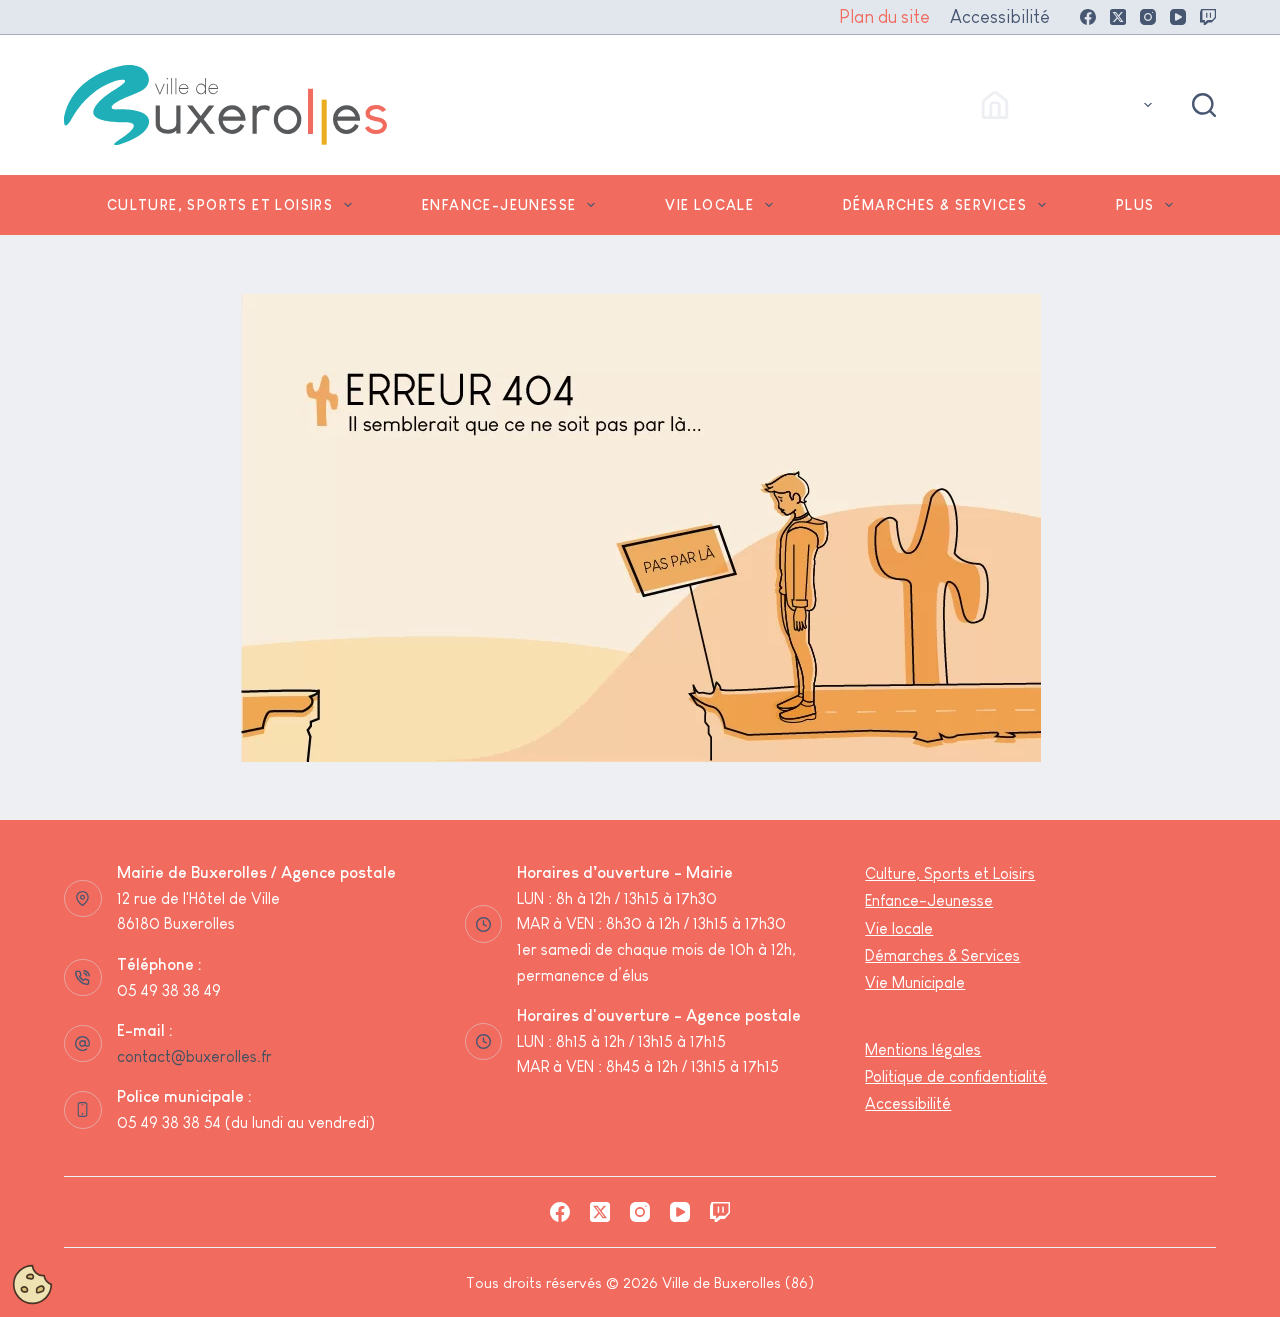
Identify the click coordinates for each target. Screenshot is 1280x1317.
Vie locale (709, 205)
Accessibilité (1000, 17)
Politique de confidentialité (956, 1076)
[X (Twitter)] (1118, 17)
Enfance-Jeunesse (499, 205)
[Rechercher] (1204, 105)
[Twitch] (1208, 17)
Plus (1135, 205)
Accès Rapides (1075, 104)
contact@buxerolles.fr (194, 1056)
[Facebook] (1088, 17)
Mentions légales (923, 1049)
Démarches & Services (935, 205)
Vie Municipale (915, 982)
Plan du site (884, 17)
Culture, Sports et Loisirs (220, 205)
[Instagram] (1148, 17)
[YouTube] (1178, 17)
